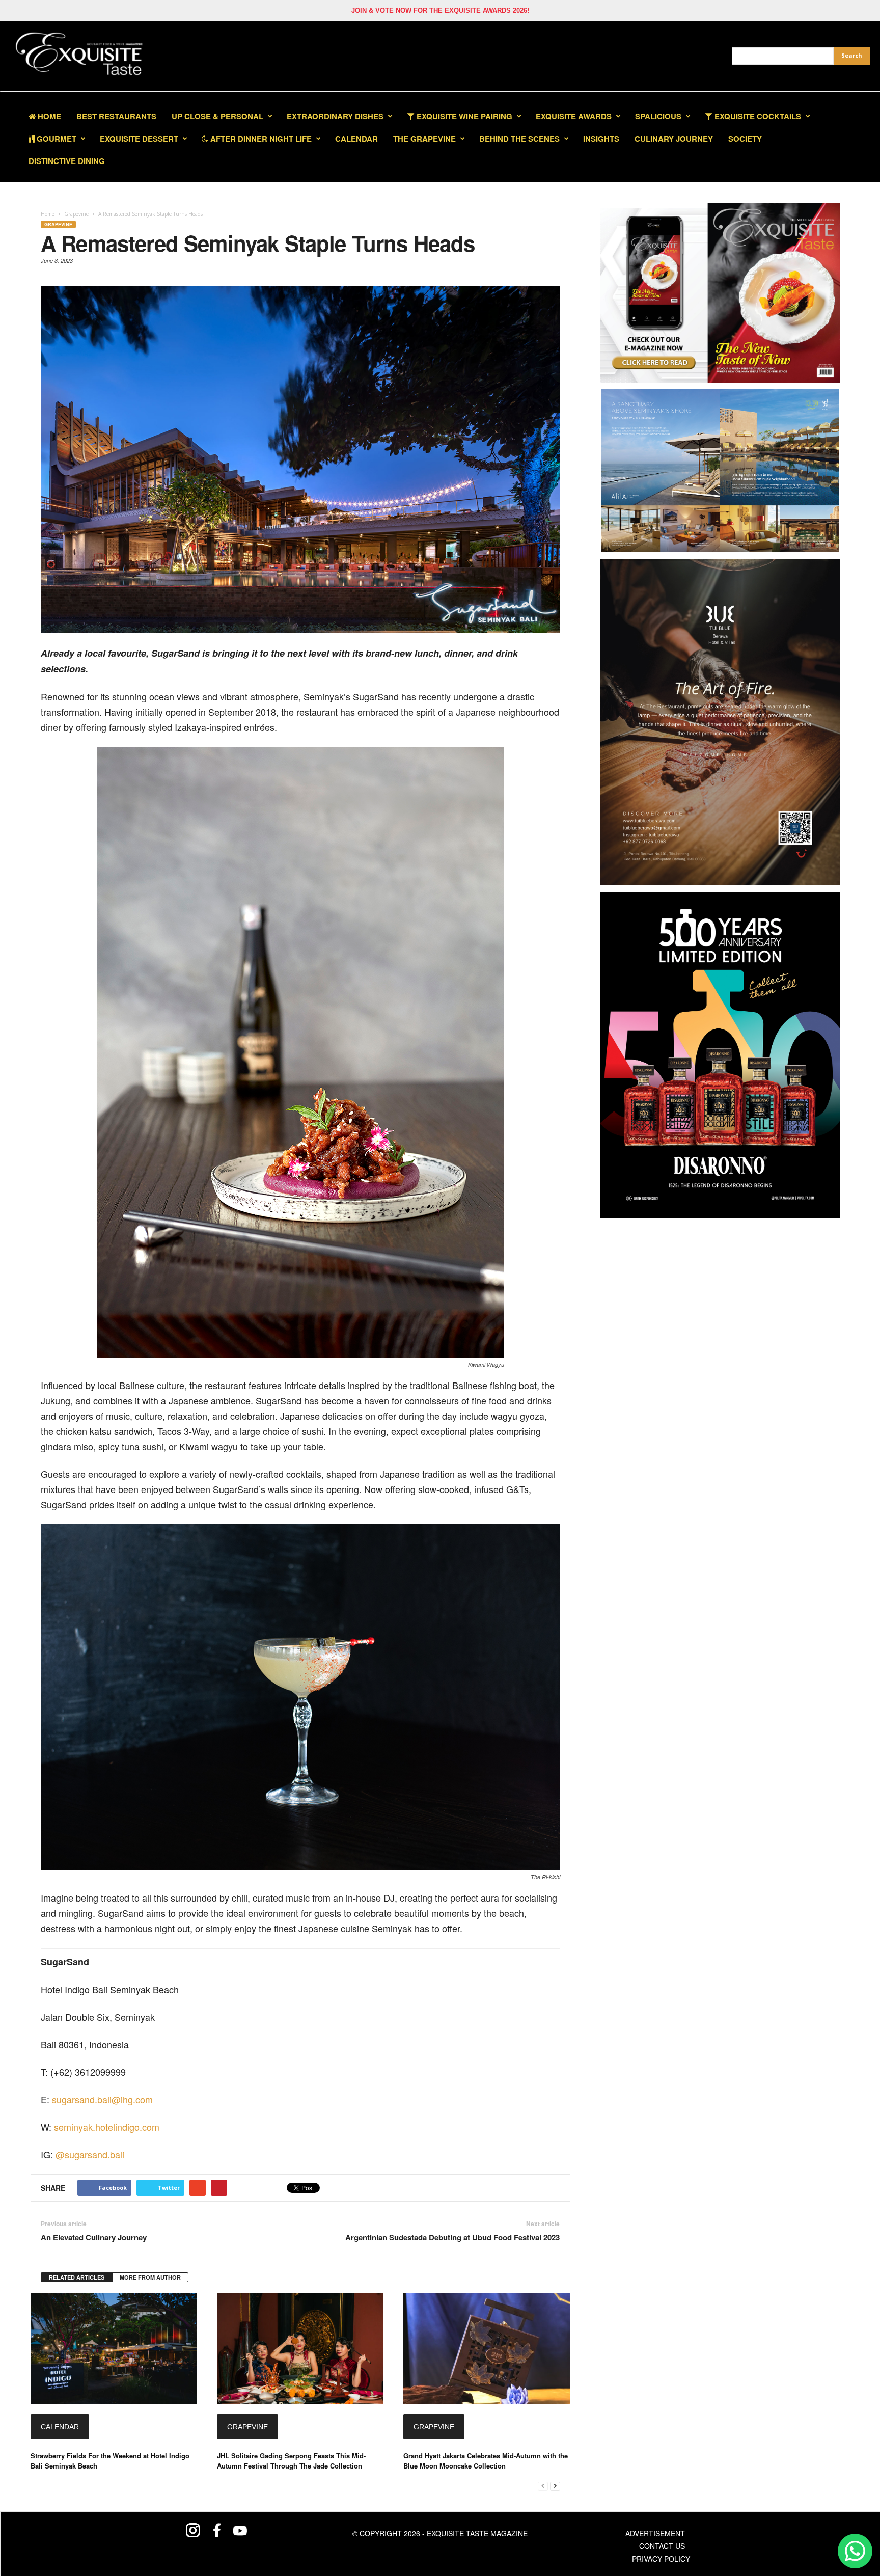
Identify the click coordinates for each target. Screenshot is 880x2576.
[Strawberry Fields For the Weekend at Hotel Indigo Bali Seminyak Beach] (114, 2349)
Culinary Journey (674, 139)
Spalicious (658, 116)
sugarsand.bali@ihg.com (102, 2099)
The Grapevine (424, 139)
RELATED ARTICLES (77, 2277)
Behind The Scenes (519, 139)
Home (48, 116)
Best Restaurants (116, 116)
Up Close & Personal (217, 116)
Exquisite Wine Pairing (463, 116)
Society (745, 139)
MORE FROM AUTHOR (150, 2277)
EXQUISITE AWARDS (574, 116)
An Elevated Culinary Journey (94, 2238)
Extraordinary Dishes (335, 116)
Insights (601, 139)
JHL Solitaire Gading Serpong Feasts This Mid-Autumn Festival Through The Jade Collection (291, 2461)
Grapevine (58, 224)
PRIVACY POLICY (661, 2559)
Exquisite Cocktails (757, 116)
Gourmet (56, 139)
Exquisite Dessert (139, 139)
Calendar (356, 139)
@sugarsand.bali (90, 2154)
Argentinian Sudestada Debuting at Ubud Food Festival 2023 (452, 2238)
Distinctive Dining (67, 161)
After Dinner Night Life (260, 139)
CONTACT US (662, 2546)
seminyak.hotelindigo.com (107, 2127)
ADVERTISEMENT (655, 2533)
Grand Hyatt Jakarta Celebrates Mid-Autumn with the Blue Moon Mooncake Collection (486, 2461)
